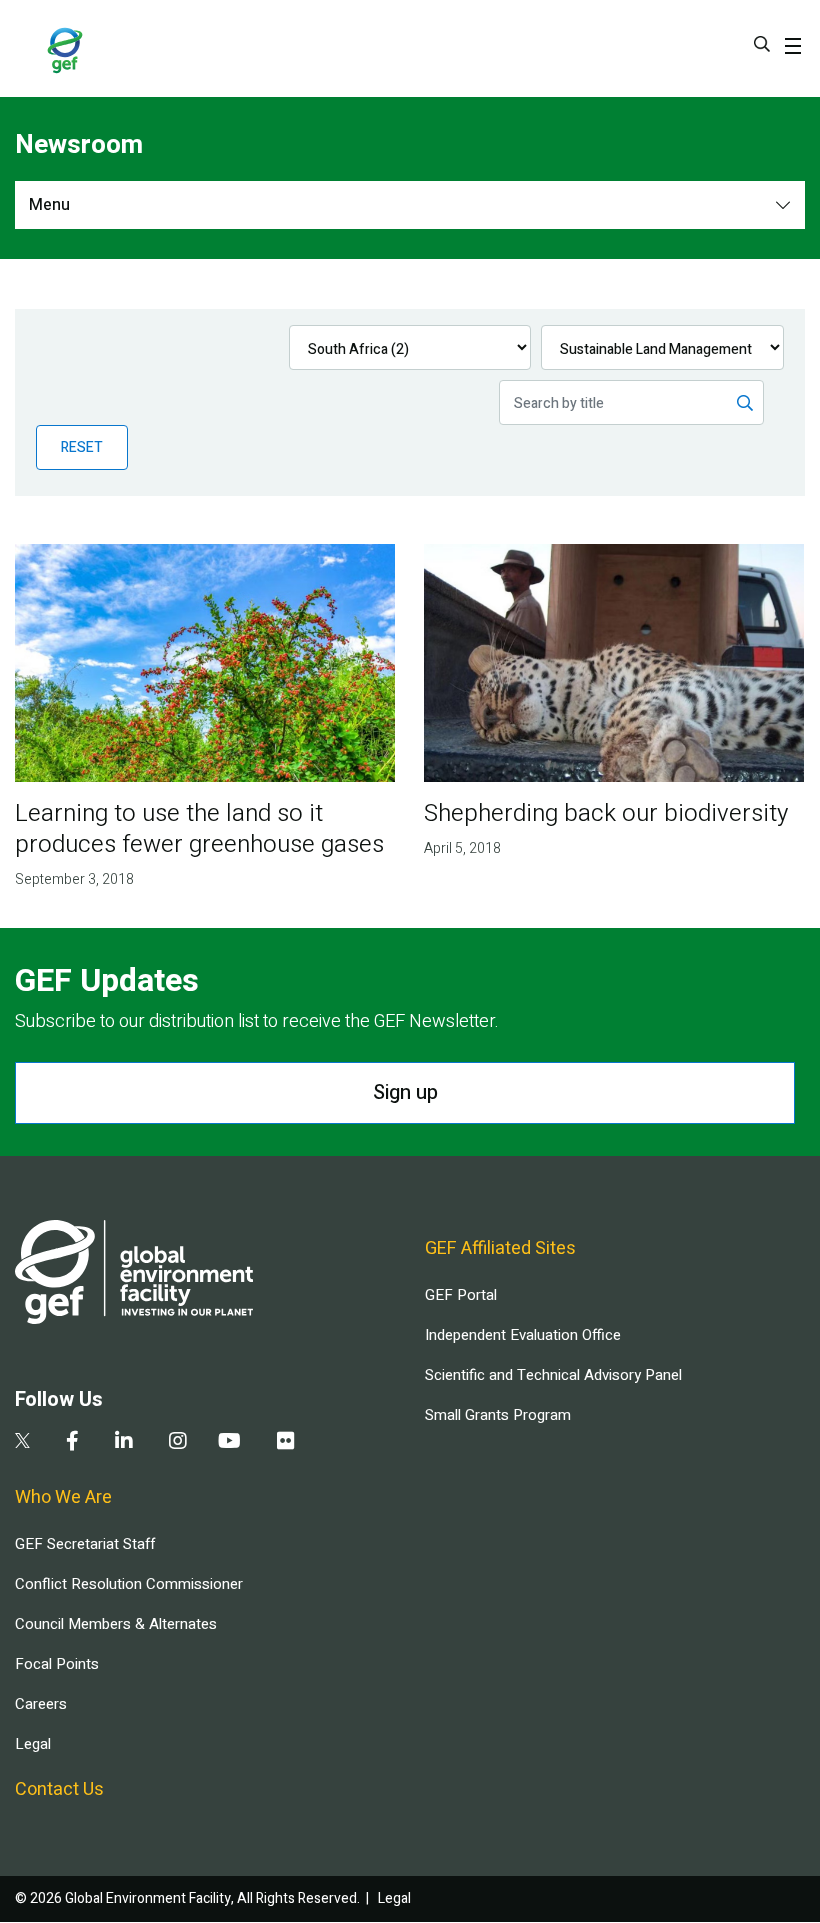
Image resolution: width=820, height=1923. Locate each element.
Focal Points (57, 1664)
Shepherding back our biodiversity (606, 813)
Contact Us (59, 1789)
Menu (49, 205)
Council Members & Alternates (116, 1624)
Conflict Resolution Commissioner (129, 1584)
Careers (41, 1704)
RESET (82, 447)
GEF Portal (461, 1295)
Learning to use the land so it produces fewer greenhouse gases (199, 829)
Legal (33, 1744)
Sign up (405, 1092)
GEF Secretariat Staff (85, 1544)
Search (762, 44)
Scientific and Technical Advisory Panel (553, 1375)
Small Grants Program (498, 1415)
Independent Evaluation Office (523, 1335)
